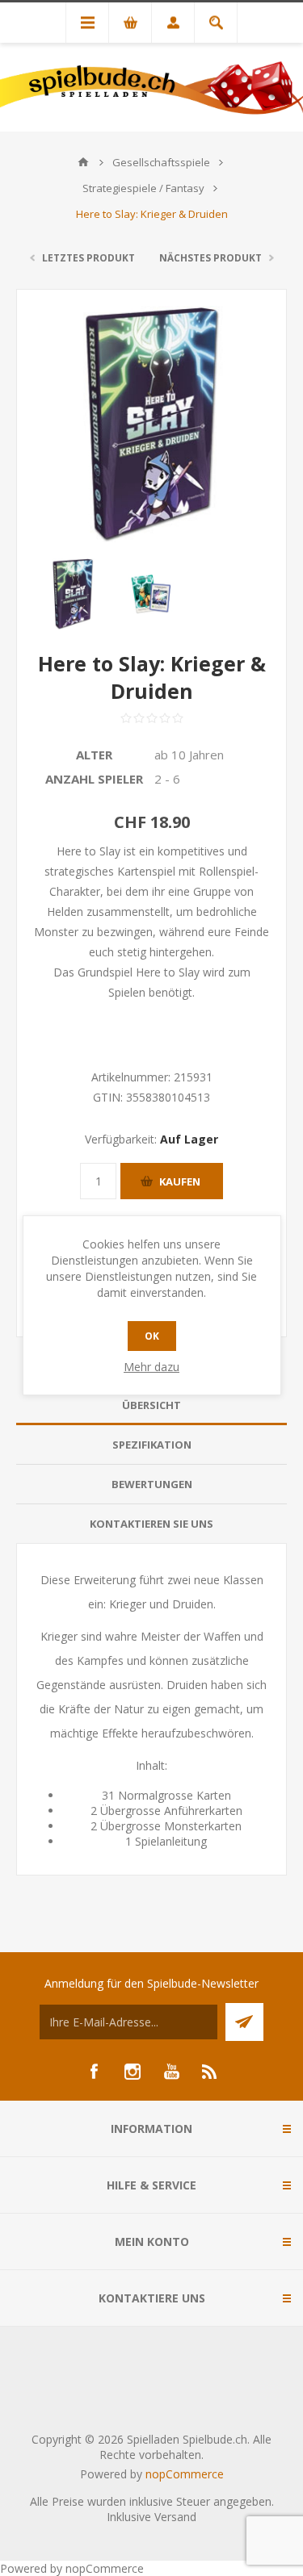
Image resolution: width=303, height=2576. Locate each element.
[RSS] (210, 2072)
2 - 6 (167, 779)
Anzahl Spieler (94, 779)
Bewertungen (152, 1484)
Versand (175, 2517)
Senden (244, 2022)
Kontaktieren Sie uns (151, 1524)
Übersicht (151, 1405)
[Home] (83, 162)
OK (152, 1336)
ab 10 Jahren (189, 755)
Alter (94, 755)
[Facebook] (94, 2072)
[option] (73, 594)
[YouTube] (171, 2072)
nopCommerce (185, 2474)
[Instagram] (133, 2072)
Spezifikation (152, 1445)
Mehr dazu (151, 1367)
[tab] (151, 1405)
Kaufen (180, 1181)
